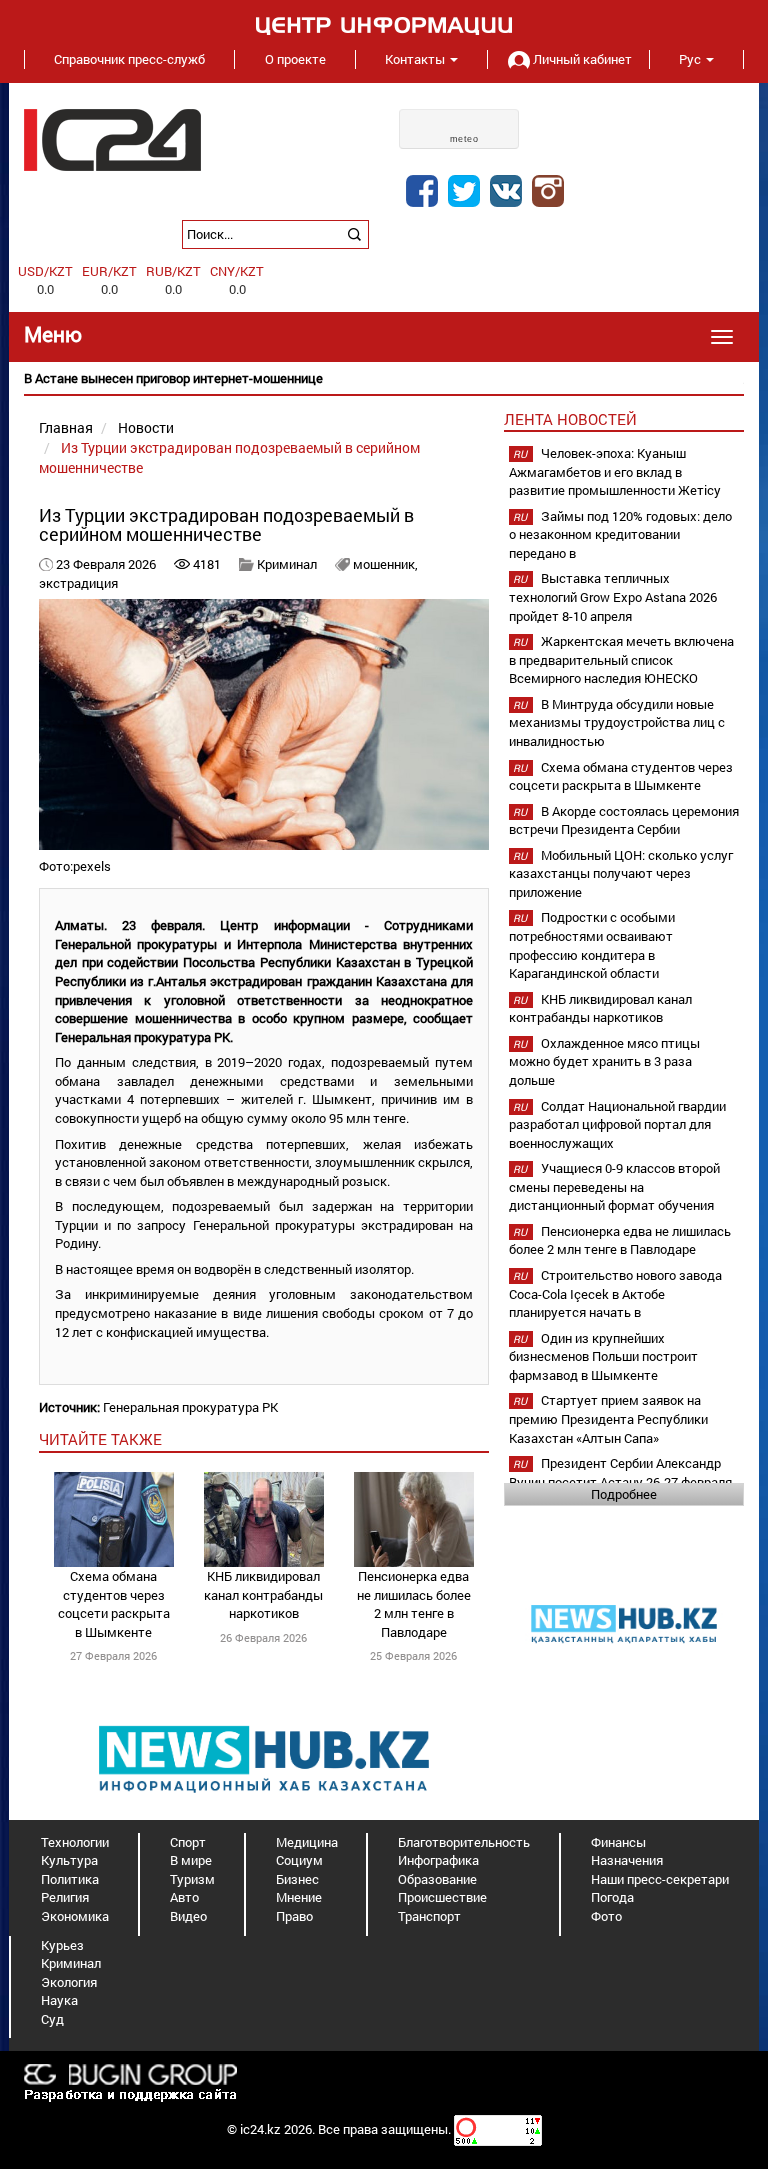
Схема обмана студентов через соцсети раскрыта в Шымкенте (114, 1604)
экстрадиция (78, 583)
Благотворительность (464, 1842)
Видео (188, 1916)
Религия (65, 1897)
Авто (184, 1897)
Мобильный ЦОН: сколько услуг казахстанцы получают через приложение (621, 873)
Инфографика (438, 1860)
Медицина (307, 1842)
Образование (437, 1879)
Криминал (287, 564)
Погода (612, 1897)
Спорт (188, 1842)
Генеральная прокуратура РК (190, 1407)
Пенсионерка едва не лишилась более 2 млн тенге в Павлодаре (414, 1604)
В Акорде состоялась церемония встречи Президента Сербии (624, 820)
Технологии (75, 1842)
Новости (146, 427)
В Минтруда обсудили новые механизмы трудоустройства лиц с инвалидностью (617, 722)
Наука (59, 2000)
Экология (69, 1982)
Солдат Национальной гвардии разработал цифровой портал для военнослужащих (617, 1124)
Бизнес (297, 1879)
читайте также (100, 1439)
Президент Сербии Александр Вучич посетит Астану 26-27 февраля (620, 1472)
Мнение (299, 1897)
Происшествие (442, 1897)
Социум (299, 1860)
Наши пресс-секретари (660, 1879)
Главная (66, 427)
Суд (52, 2019)
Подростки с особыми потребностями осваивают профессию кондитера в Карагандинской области (592, 945)
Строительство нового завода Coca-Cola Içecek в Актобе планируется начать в (615, 1293)
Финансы (618, 1842)
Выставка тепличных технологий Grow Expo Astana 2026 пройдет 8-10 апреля (613, 596)
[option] (384, 378)
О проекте (295, 59)
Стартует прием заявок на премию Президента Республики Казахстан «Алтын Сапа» (608, 1418)
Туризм (192, 1879)
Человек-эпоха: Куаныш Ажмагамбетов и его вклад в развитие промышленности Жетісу (615, 471)
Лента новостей (570, 419)
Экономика (75, 1916)
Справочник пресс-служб (129, 59)
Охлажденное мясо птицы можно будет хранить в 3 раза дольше (604, 1061)
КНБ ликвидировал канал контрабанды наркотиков (263, 1594)
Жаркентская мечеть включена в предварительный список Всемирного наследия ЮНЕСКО (621, 659)
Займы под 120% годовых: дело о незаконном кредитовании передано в (620, 534)
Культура (69, 1860)
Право (294, 1916)
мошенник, (385, 564)
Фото (606, 1916)
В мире (191, 1860)
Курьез (62, 1945)
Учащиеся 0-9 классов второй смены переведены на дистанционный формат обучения (614, 1186)
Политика (70, 1879)
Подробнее (624, 1494)
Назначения (627, 1860)
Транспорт (429, 1916)
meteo (464, 139)
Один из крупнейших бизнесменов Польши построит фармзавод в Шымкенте (603, 1356)
